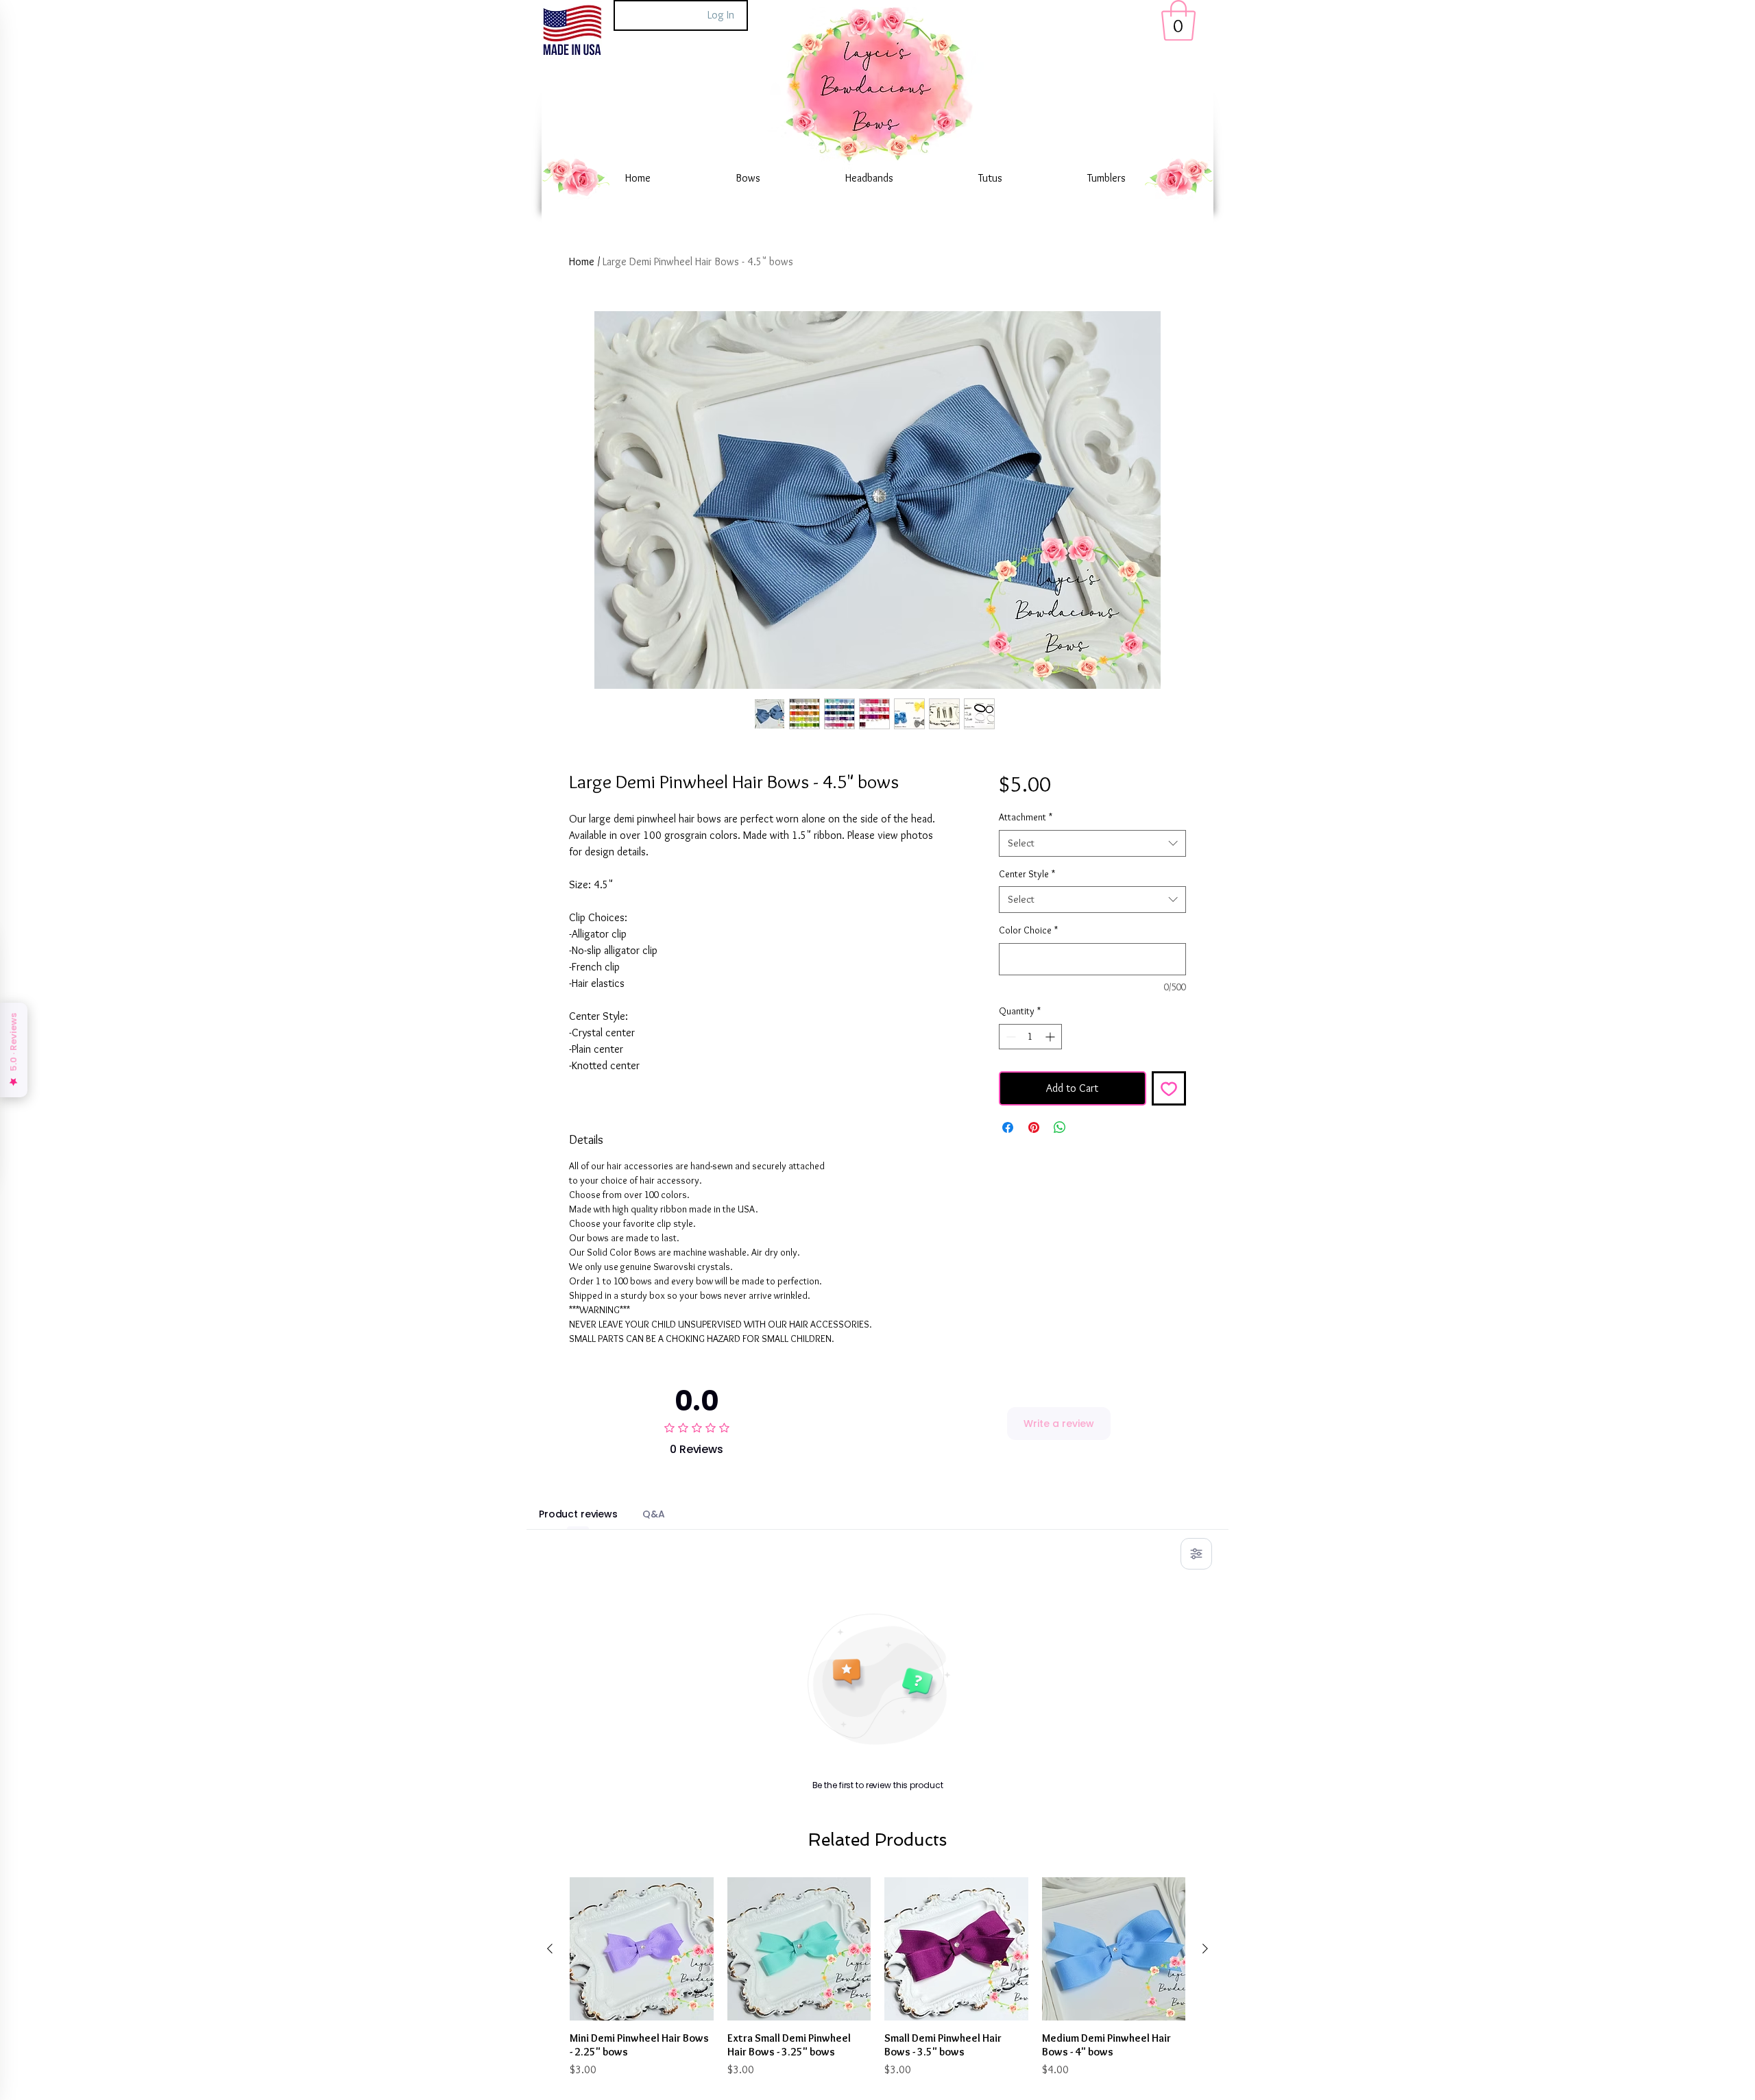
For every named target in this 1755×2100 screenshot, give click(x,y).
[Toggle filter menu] (1196, 1554)
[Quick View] (642, 1949)
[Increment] (1051, 1037)
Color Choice (1028, 930)
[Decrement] (1009, 1037)
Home (582, 261)
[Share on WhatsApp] (1060, 1127)
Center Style (1027, 874)
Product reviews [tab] (578, 1514)
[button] (1178, 21)
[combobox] (1092, 843)
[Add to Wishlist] (1169, 1088)
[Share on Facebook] (1008, 1127)
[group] (877, 1978)
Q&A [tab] (654, 1514)
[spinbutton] (1030, 1037)
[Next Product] (1205, 1949)
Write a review (1059, 1424)
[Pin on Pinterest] (1034, 1127)
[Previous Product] (550, 1949)
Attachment (1026, 817)
